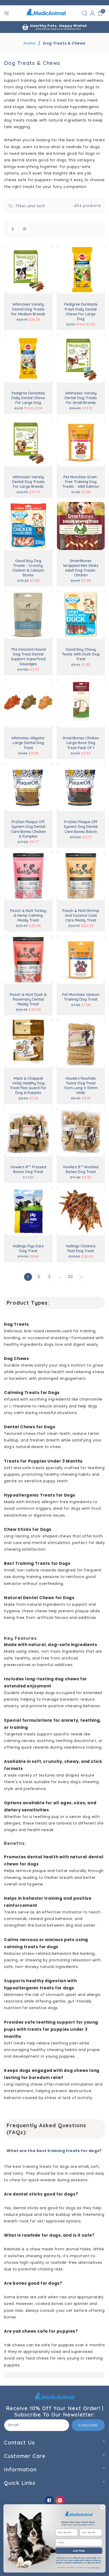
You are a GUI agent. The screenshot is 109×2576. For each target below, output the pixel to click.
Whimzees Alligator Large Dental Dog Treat (28, 743)
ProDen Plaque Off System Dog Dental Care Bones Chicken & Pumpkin (28, 829)
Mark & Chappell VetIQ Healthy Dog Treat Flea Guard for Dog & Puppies (28, 1086)
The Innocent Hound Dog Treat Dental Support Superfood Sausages (28, 657)
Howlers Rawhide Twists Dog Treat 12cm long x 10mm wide (81, 1086)
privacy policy (95, 2568)
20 (70, 1277)
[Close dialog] (103, 2507)
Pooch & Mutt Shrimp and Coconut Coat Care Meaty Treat (81, 915)
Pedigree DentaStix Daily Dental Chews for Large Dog (28, 398)
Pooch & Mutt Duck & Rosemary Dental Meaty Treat (28, 999)
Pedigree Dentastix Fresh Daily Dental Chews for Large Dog (81, 312)
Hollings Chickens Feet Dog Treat (81, 1248)
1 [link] (28, 1277)
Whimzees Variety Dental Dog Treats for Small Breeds (81, 398)
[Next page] (81, 1277)
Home (29, 43)
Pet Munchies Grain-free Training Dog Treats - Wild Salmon (81, 482)
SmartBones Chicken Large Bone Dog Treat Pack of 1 (81, 743)
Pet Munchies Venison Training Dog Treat (81, 997)
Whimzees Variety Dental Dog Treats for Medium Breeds (28, 309)
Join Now (79, 2551)
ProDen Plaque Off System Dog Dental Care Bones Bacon (81, 827)
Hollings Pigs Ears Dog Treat (28, 1248)
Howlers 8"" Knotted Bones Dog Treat (81, 1169)
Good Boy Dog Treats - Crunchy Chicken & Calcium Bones (28, 568)
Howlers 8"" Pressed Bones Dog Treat (28, 1169)
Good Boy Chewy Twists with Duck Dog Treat (81, 654)
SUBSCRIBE (88, 2425)
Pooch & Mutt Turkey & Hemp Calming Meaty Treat (28, 915)
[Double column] (13, 229)
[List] (24, 229)
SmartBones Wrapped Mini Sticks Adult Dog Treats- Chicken (81, 568)
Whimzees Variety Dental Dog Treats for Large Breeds (28, 482)
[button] (7, 13)
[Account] (92, 13)
